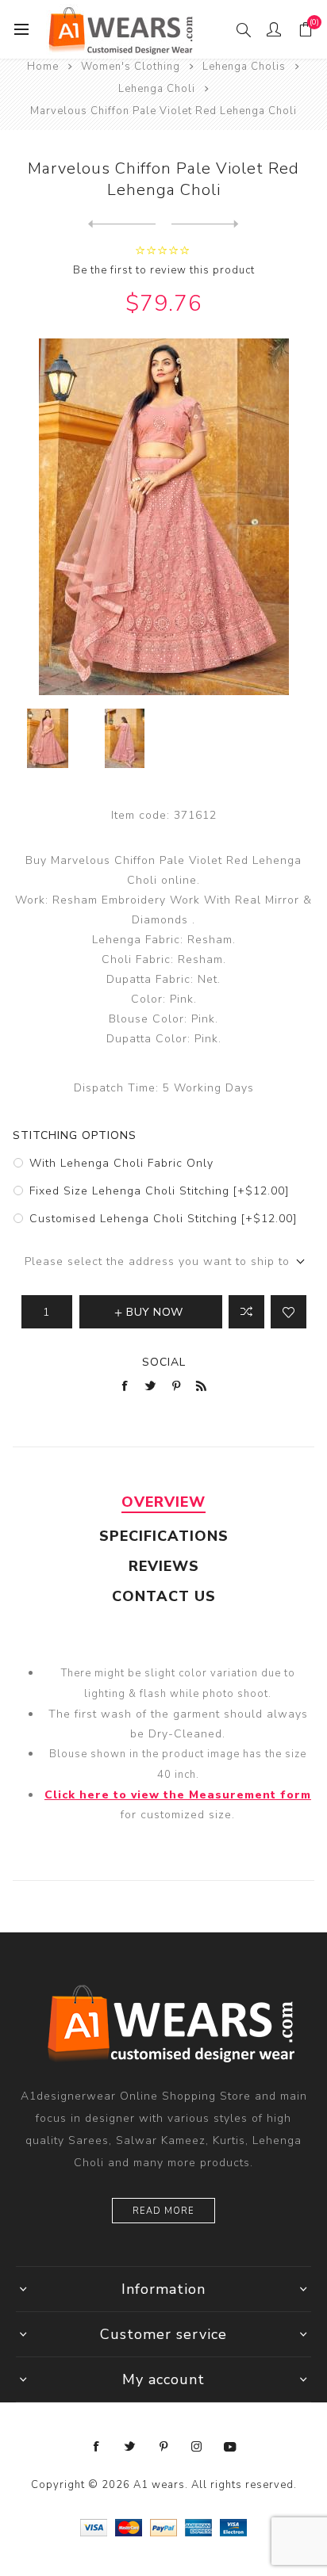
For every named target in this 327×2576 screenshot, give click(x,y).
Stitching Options (75, 1135)
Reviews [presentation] (164, 1566)
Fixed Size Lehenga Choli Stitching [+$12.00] (159, 1191)
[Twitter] (130, 2447)
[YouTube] (230, 2447)
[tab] (163, 1502)
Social (164, 1362)
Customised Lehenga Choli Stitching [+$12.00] (163, 1219)
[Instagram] (197, 2447)
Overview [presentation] (163, 1502)
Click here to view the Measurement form (178, 1795)
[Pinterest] (163, 2447)
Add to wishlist (289, 1312)
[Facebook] (97, 2447)
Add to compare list (246, 1312)
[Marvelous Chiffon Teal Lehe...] (205, 224)
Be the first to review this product (164, 270)
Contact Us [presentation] (164, 1596)
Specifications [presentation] (164, 1536)
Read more (163, 2211)
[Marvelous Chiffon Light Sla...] (122, 224)
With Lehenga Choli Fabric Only (121, 1163)
